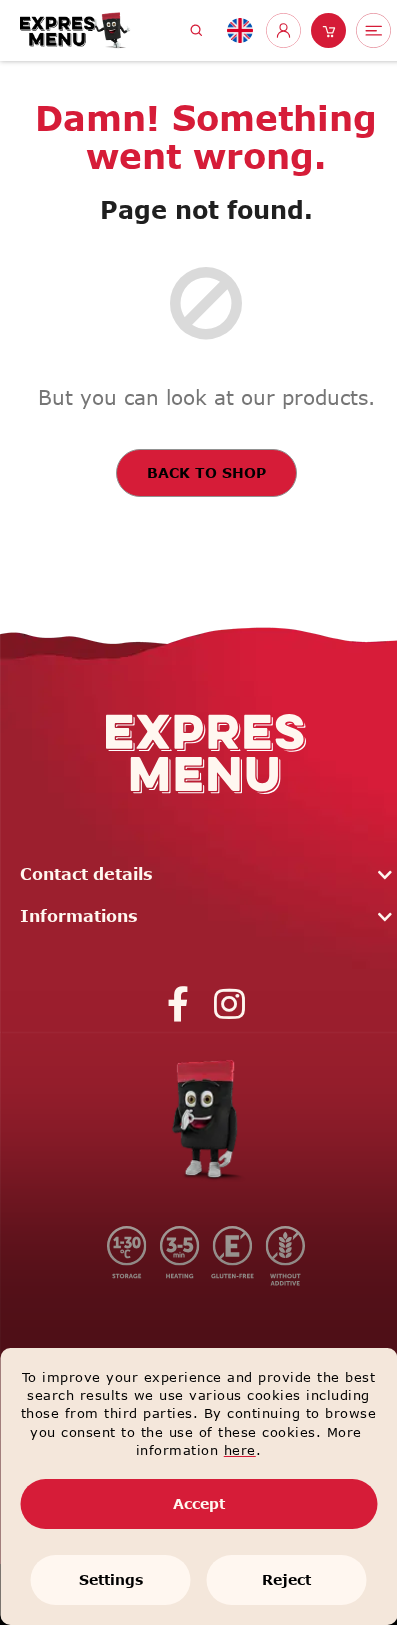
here (240, 1450)
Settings (111, 1579)
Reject (286, 1579)
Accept (199, 1503)
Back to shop (206, 472)
